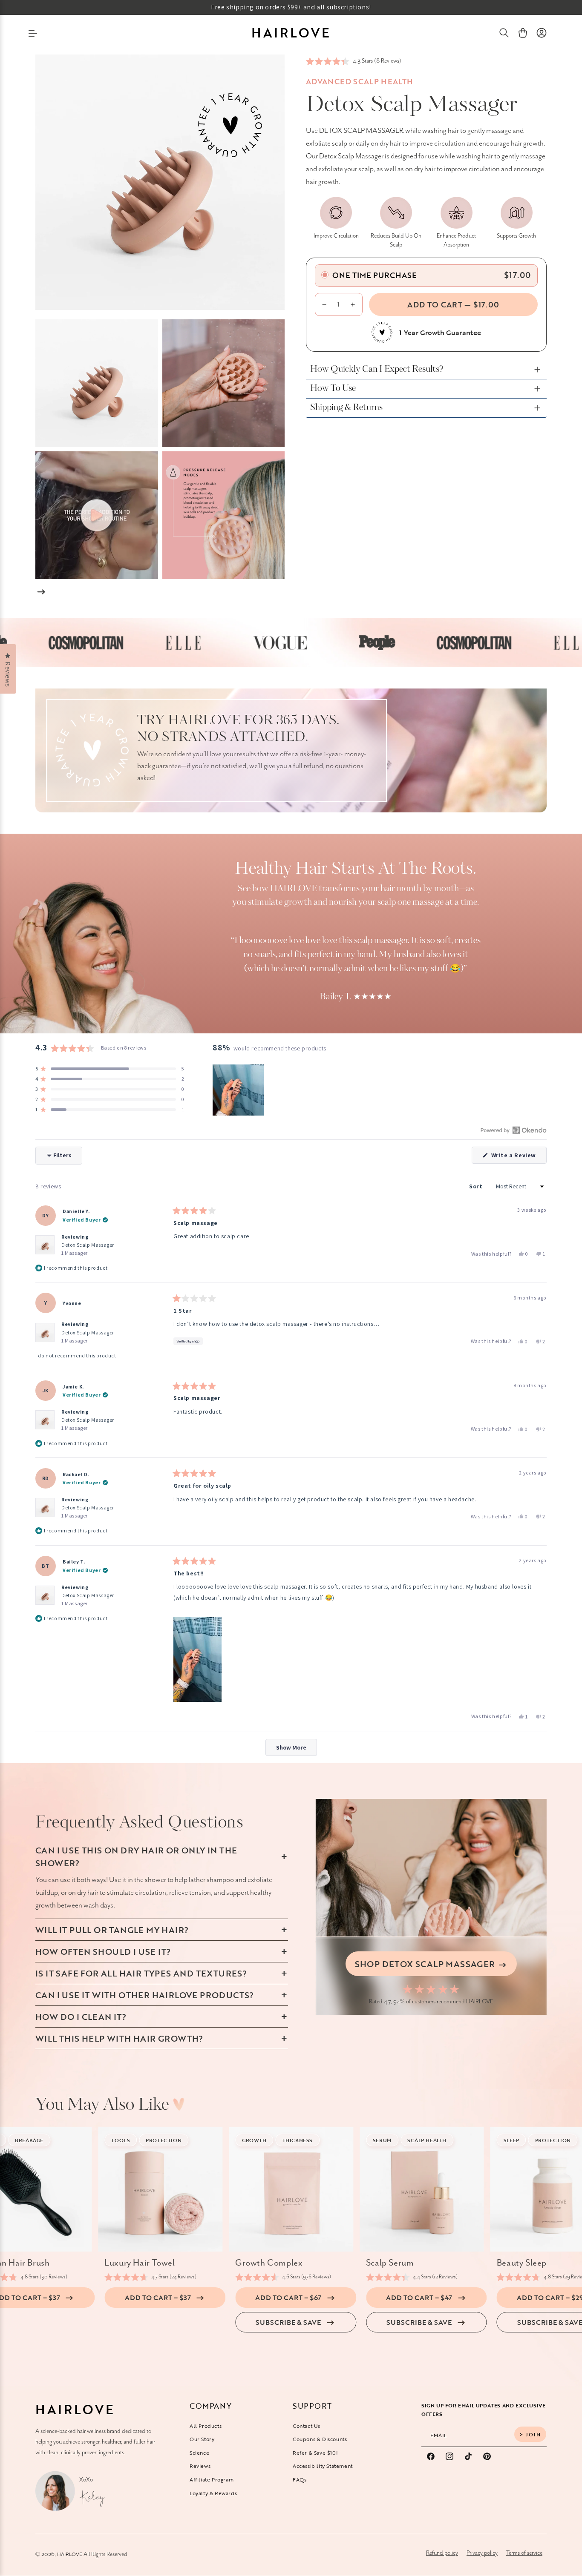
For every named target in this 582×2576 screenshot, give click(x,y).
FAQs (300, 2479)
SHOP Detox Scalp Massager (426, 1964)
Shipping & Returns (346, 408)
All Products (206, 2425)
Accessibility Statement (323, 2466)
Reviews (200, 2466)
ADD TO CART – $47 (419, 2298)
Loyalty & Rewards (213, 2493)
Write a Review (518, 1157)
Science (199, 2452)
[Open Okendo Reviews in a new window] (514, 1130)
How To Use (333, 389)
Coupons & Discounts (320, 2439)
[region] (239, 1090)
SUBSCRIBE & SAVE (288, 2322)
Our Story (202, 2439)
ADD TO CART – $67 (288, 2298)
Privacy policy (482, 2553)
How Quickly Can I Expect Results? (377, 370)
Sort (477, 1186)
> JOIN (530, 2434)
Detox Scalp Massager (88, 1249)
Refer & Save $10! (315, 2452)
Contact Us (307, 2425)
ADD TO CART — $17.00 (453, 304)
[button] (504, 33)
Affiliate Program (212, 2479)
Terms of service (524, 2553)
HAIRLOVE (70, 2554)
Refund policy (442, 2553)
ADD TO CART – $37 (158, 2298)
